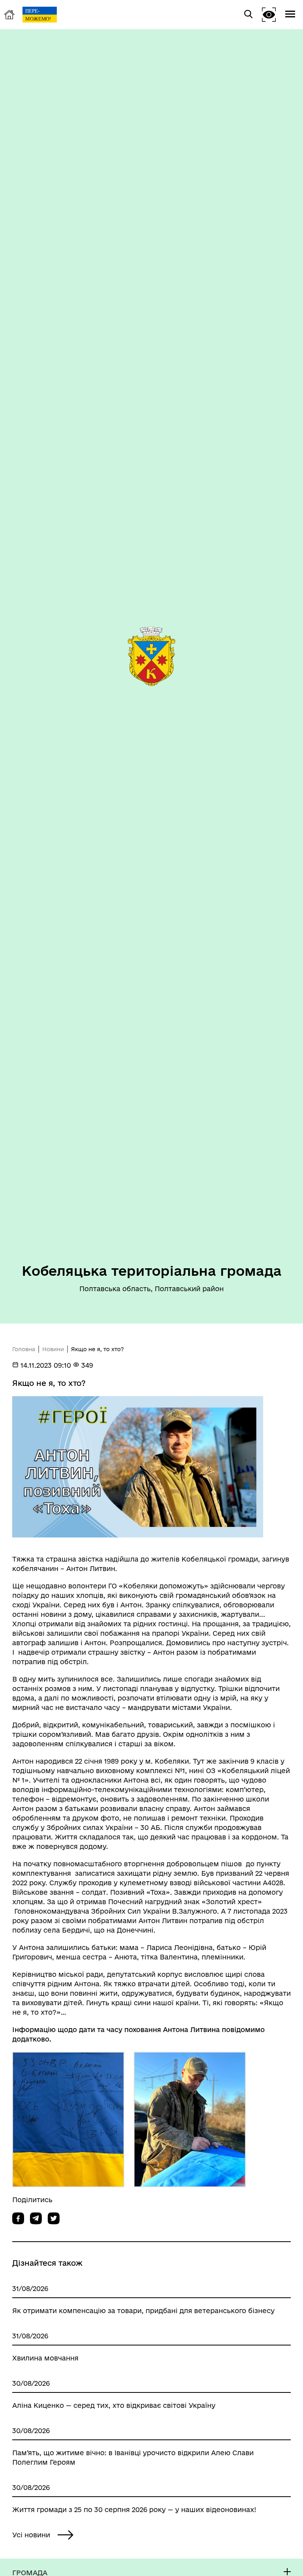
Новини (53, 1349)
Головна (24, 1349)
